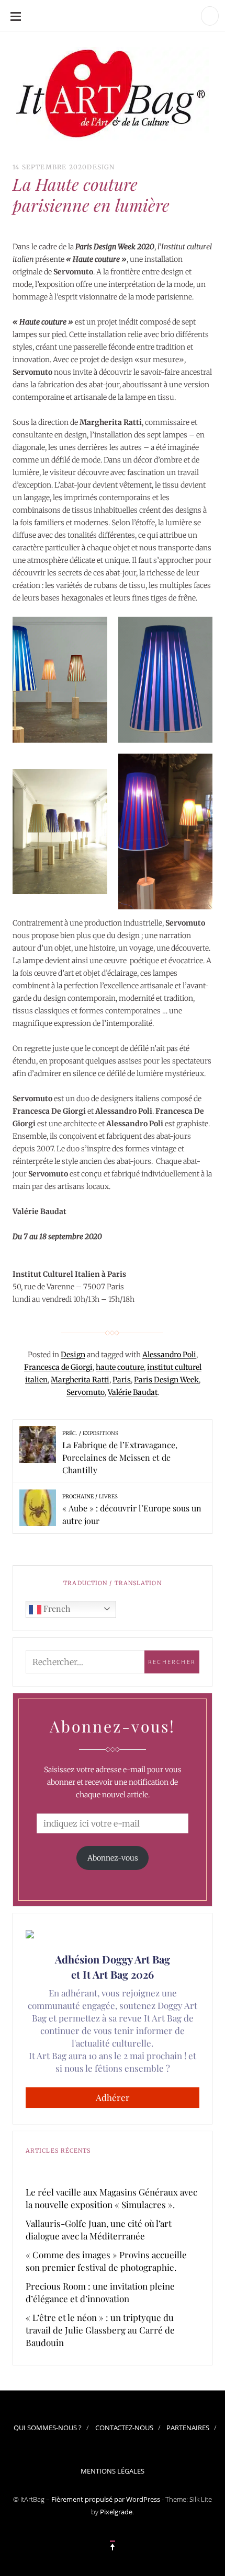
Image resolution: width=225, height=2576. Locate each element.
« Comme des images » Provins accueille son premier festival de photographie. (106, 2261)
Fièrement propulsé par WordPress (106, 2499)
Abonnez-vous (113, 1858)
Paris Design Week (166, 1380)
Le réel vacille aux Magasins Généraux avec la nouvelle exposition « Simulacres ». (111, 2198)
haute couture (120, 1367)
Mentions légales (113, 2471)
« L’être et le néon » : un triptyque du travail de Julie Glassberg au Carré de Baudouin (100, 2330)
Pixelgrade (116, 2512)
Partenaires (188, 2428)
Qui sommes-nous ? (48, 2428)
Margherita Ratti (80, 1380)
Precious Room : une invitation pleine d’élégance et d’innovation (100, 2292)
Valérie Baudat (133, 1392)
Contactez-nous (124, 2428)
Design (101, 167)
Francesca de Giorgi (58, 1367)
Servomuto (86, 1392)
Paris (122, 1380)
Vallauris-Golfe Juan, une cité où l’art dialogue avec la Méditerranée (99, 2230)
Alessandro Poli (169, 1355)
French (56, 1608)
